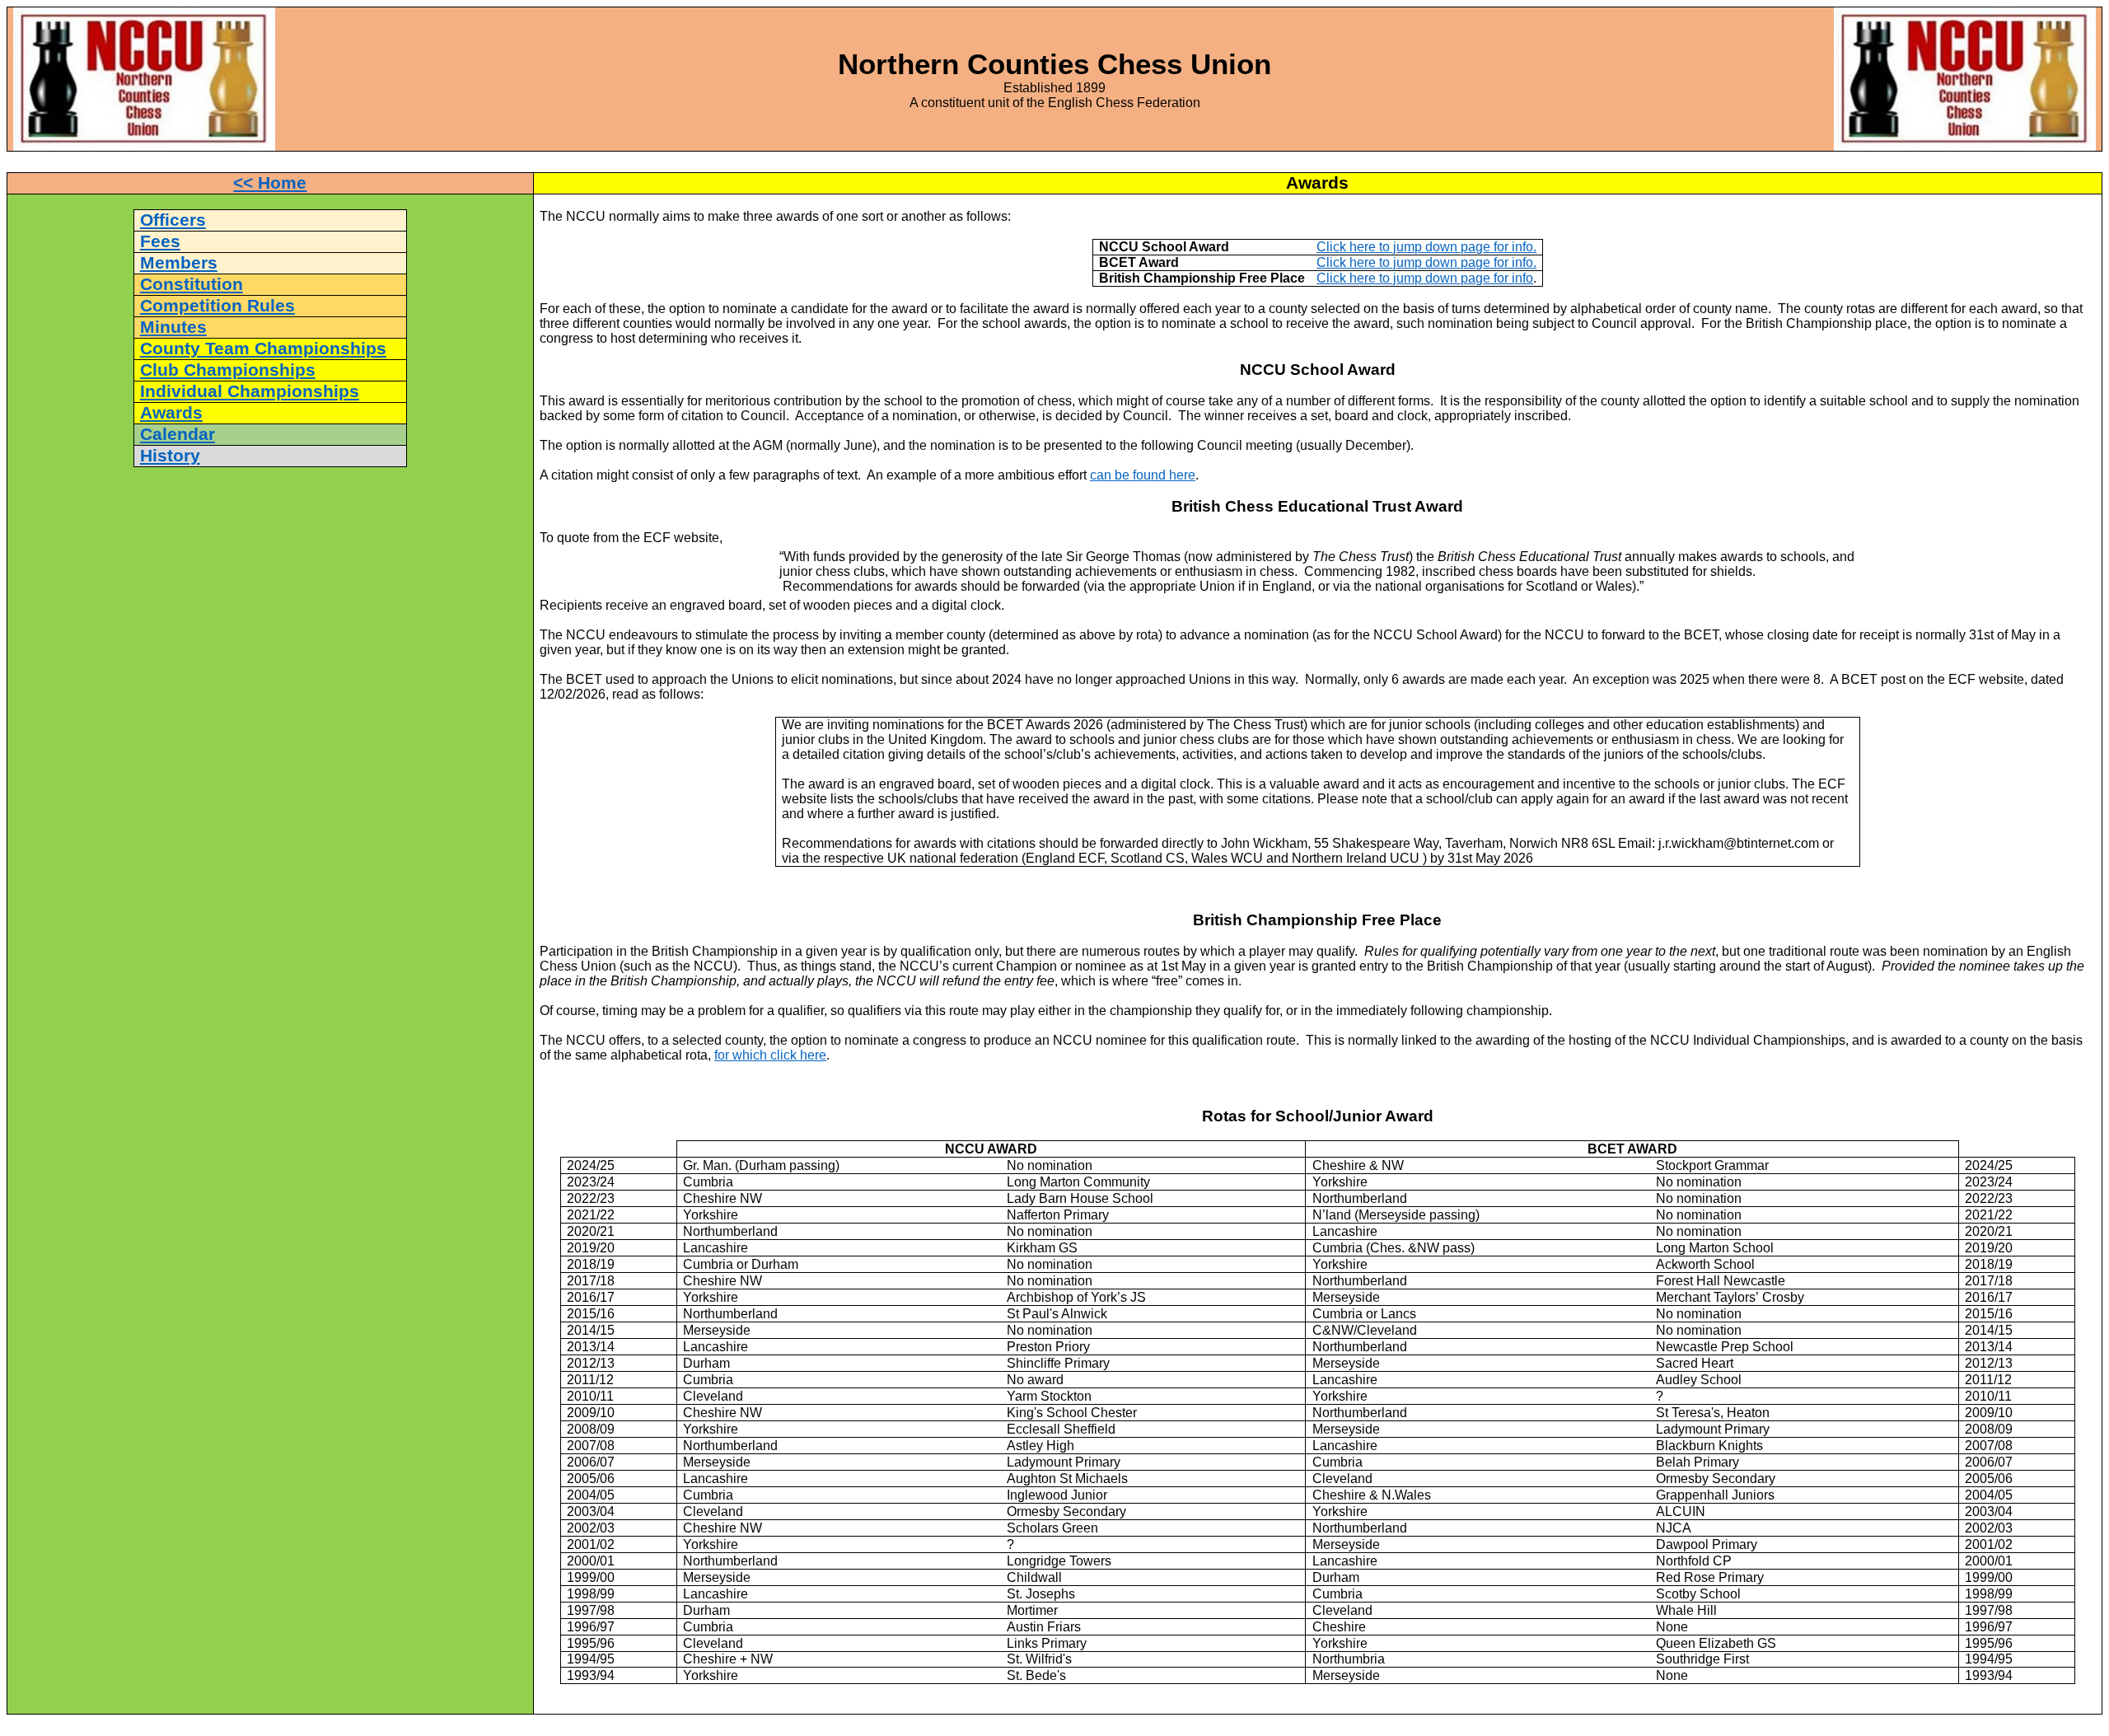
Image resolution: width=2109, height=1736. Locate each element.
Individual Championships (250, 391)
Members (179, 263)
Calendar (178, 434)
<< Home (270, 183)
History (170, 456)
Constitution (192, 284)
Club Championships (228, 370)
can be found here (1143, 475)
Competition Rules (217, 306)
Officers (173, 220)
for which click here (770, 1055)
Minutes (173, 327)
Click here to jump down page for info (1425, 278)
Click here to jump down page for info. (1426, 247)
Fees (160, 241)
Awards (171, 413)
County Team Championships (263, 349)
